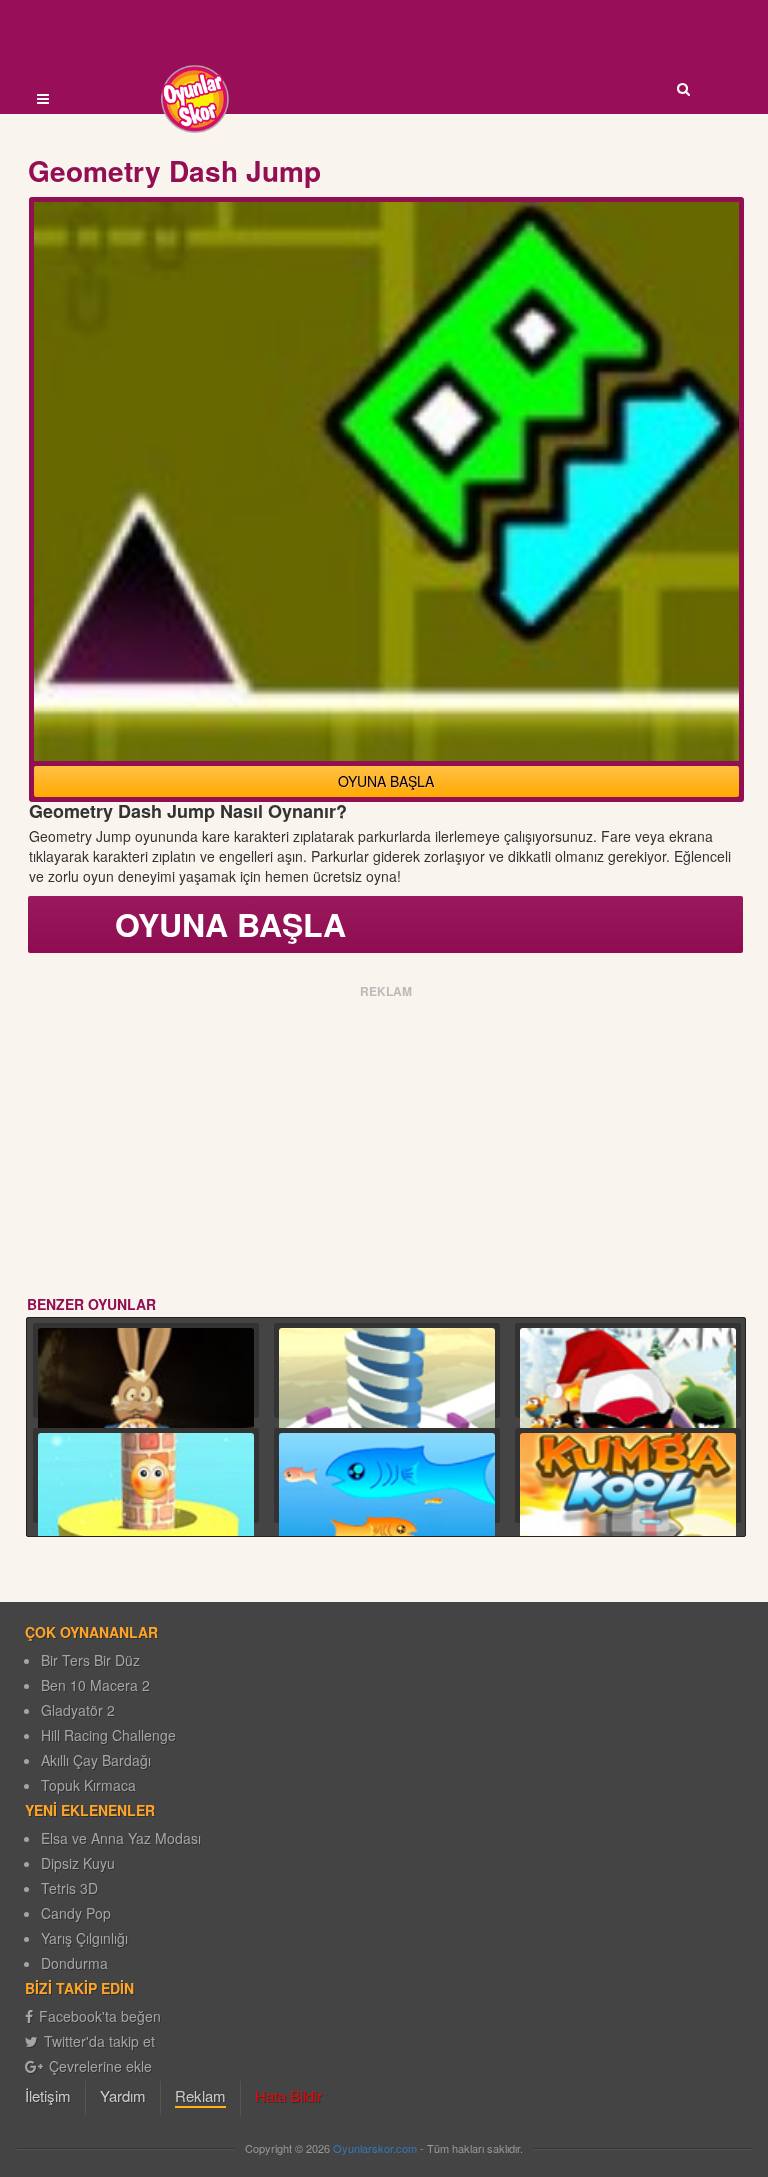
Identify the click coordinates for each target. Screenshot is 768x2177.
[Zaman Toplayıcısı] (146, 1409)
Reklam (200, 2095)
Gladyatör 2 (78, 1710)
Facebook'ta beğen (100, 2016)
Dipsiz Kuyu (78, 1863)
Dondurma (74, 1963)
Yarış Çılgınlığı (84, 1938)
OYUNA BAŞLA (386, 781)
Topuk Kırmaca (88, 1785)
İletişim (48, 2095)
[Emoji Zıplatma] (146, 1518)
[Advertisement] (386, 1144)
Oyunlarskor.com (375, 2148)
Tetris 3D (69, 1888)
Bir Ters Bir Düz (90, 1660)
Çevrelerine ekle (100, 2066)
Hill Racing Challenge (108, 1735)
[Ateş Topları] (387, 1413)
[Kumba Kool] (628, 1526)
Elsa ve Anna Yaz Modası (121, 1838)
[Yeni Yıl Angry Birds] (628, 1409)
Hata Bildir (288, 2095)
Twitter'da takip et (99, 2041)
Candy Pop (76, 1913)
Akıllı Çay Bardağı (96, 1760)
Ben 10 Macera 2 (95, 1685)
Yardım (123, 2095)
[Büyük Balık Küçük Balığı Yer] (387, 1518)
